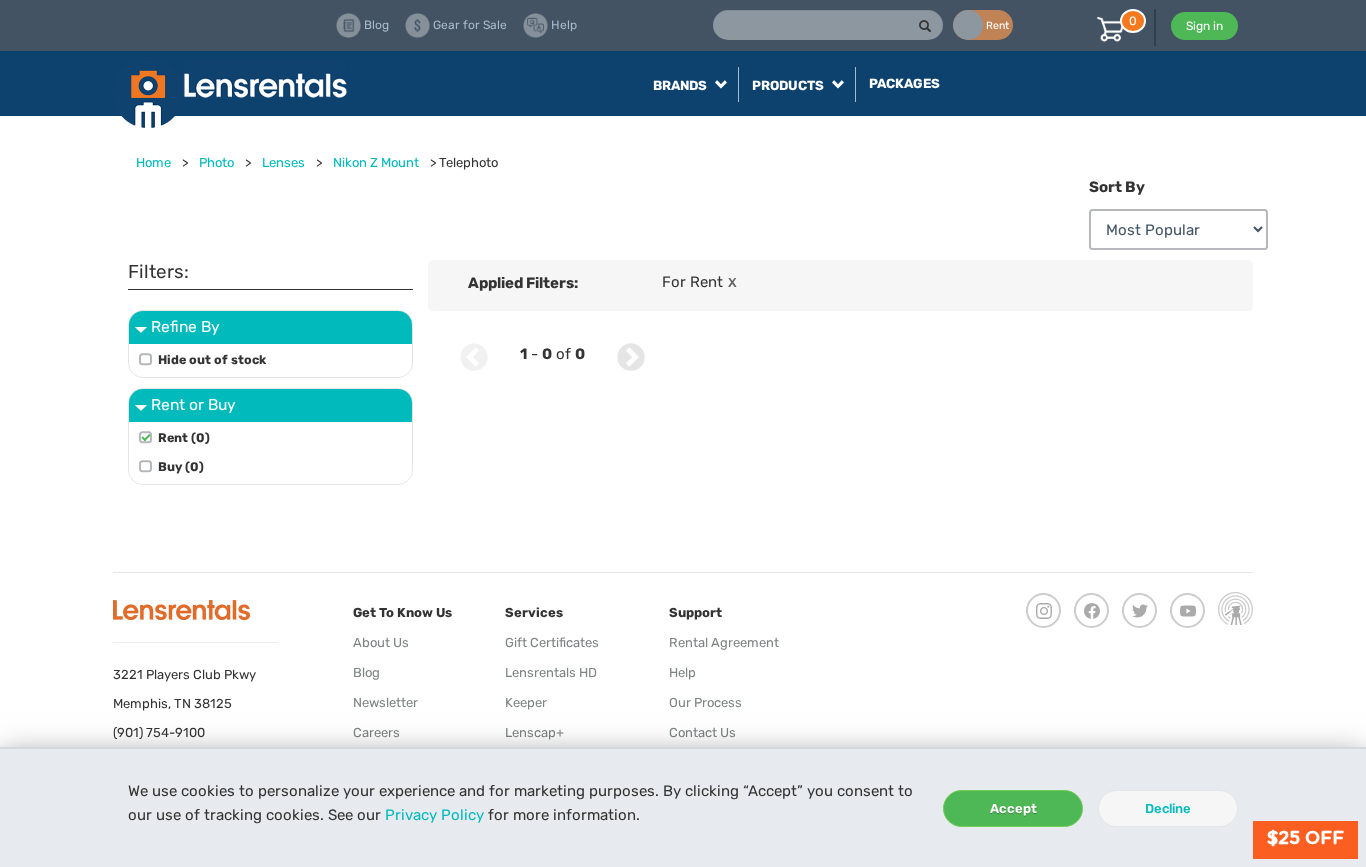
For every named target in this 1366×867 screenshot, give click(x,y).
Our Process (705, 702)
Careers (376, 732)
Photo (216, 162)
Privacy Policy (434, 815)
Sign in (1204, 26)
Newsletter (385, 702)
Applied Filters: (523, 283)
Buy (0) (181, 466)
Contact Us (702, 732)
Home (153, 162)
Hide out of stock (212, 359)
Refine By (185, 326)
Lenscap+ (534, 732)
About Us (381, 642)
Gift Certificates (552, 642)
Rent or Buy (193, 404)
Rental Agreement (724, 642)
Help (682, 672)
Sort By (1117, 187)
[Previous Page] (474, 354)
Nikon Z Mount (376, 162)
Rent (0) (184, 437)
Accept (1013, 808)
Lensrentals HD (551, 672)
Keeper (526, 702)
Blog (366, 672)
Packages (904, 83)
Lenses (283, 162)
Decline (1168, 808)
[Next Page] (631, 354)
